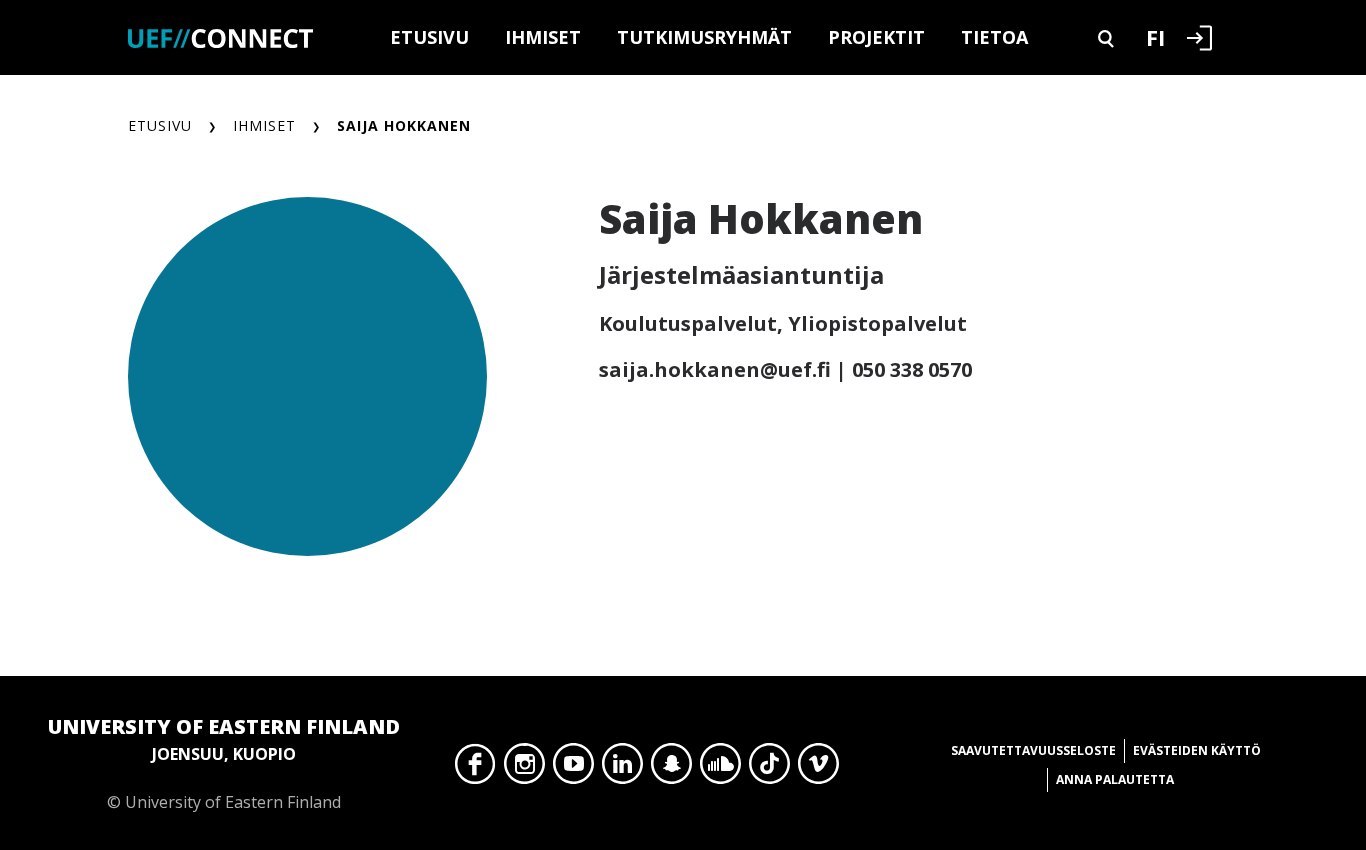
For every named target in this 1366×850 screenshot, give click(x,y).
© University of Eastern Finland (224, 763)
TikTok (769, 769)
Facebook (475, 769)
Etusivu (429, 37)
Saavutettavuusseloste (1033, 750)
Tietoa (994, 37)
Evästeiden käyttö (1197, 750)
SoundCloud (720, 769)
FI (1155, 37)
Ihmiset (543, 37)
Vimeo (818, 769)
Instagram (524, 769)
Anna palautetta (1115, 779)
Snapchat (671, 769)
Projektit (876, 37)
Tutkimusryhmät (704, 37)
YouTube (573, 769)
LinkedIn (622, 769)
